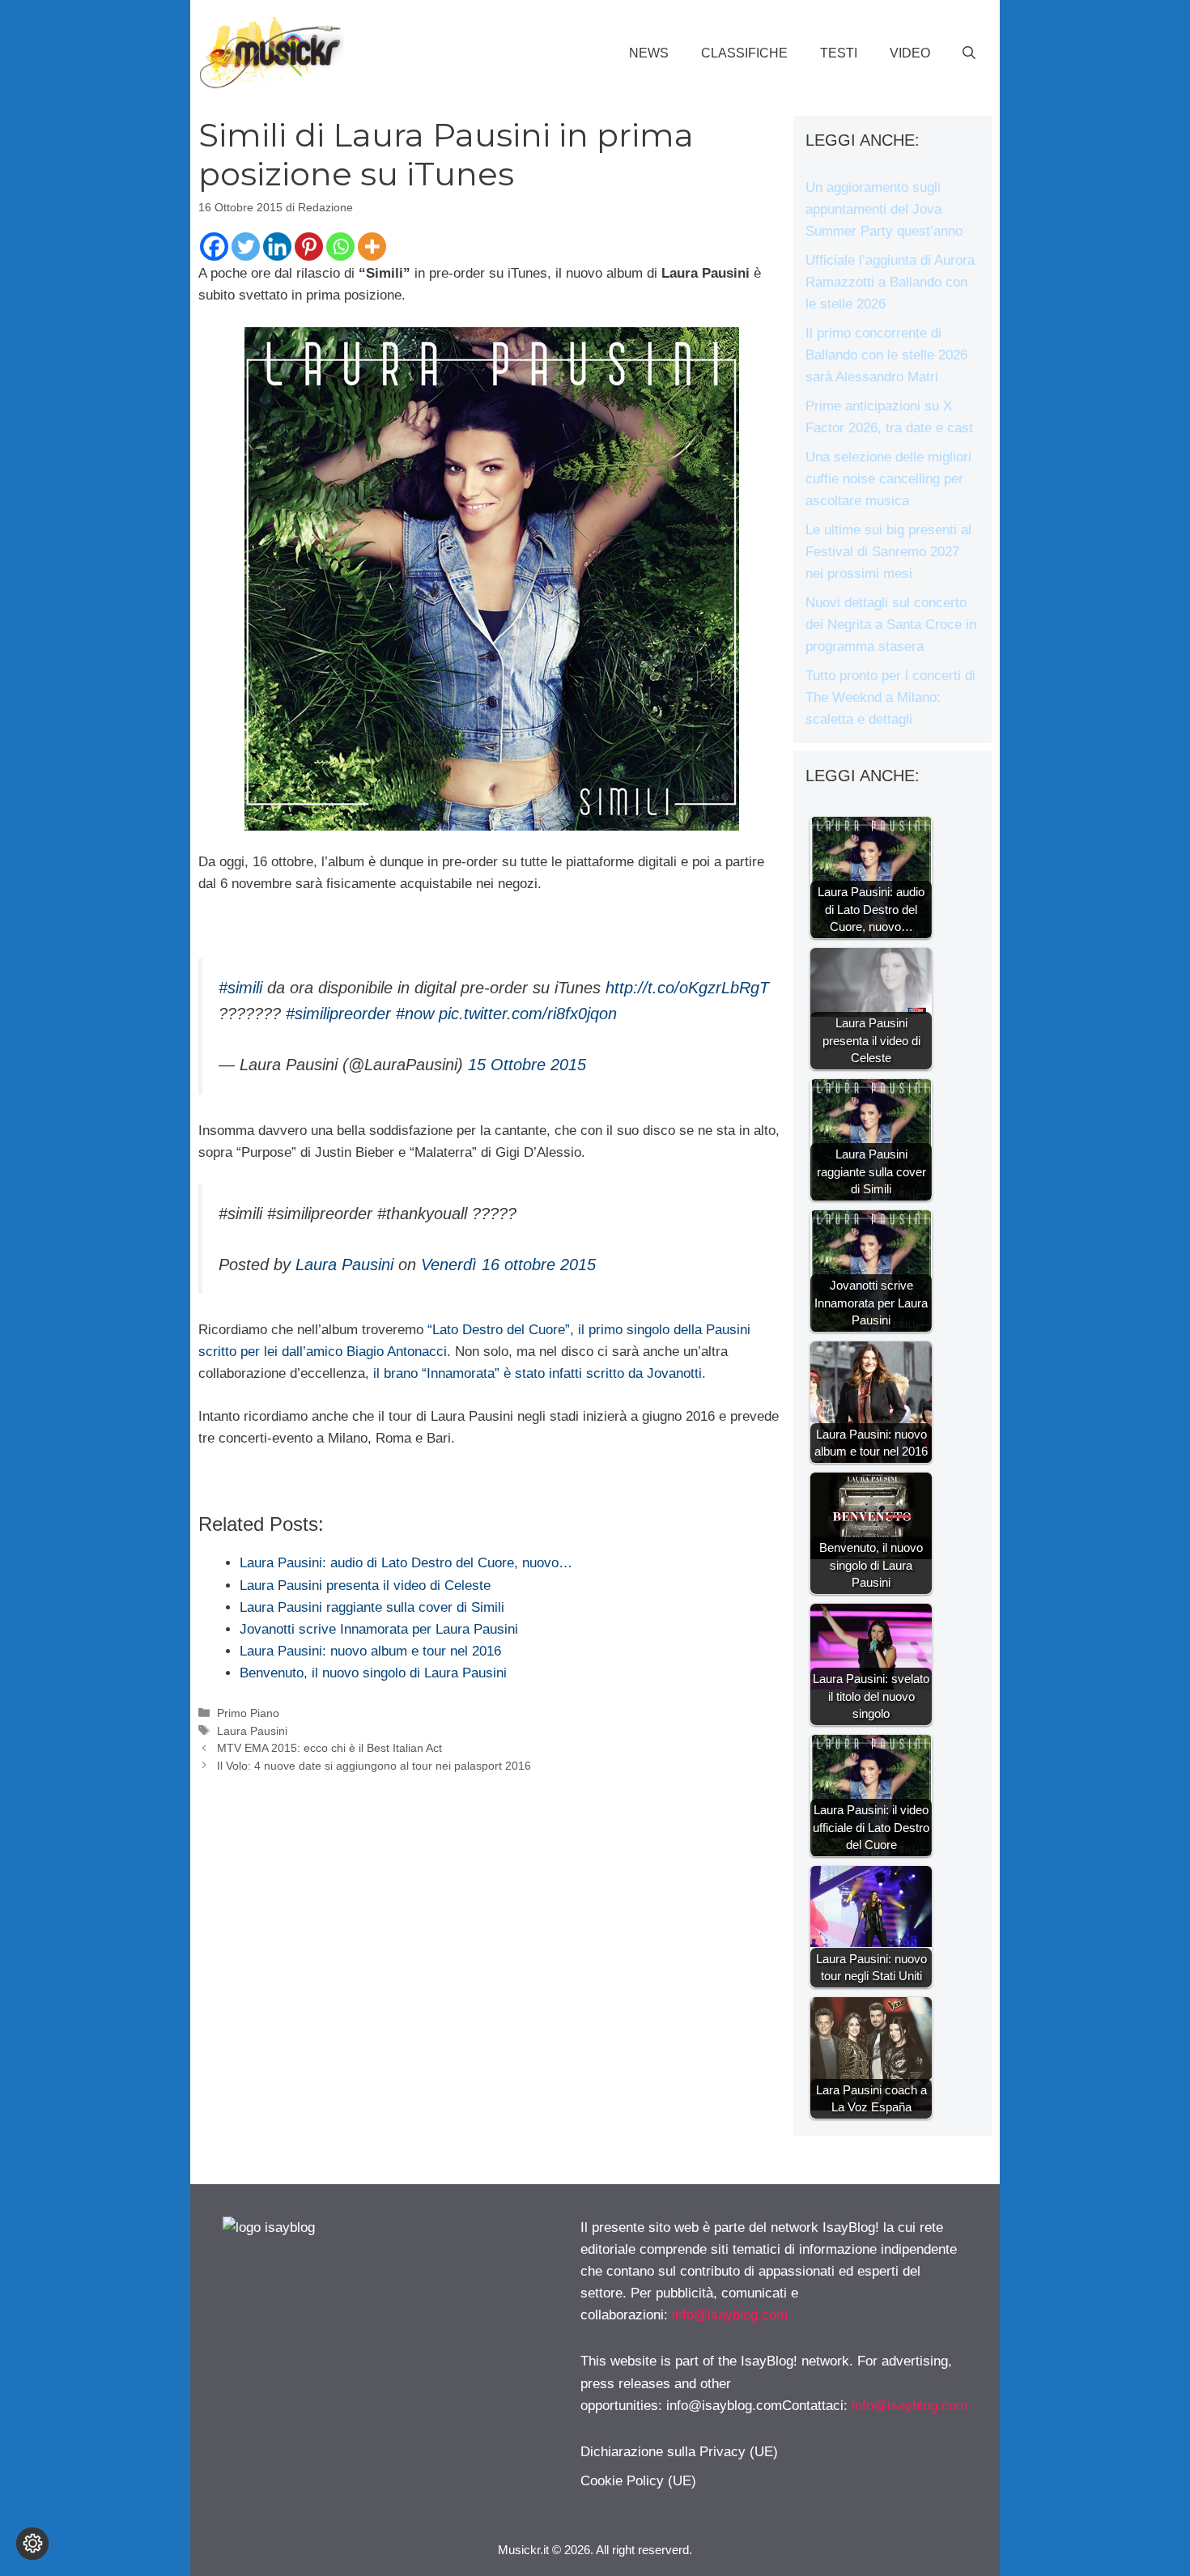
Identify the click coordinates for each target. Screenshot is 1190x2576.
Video (910, 53)
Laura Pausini (344, 1265)
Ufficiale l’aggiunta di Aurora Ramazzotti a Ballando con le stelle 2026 (890, 282)
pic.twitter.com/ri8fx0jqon (528, 1014)
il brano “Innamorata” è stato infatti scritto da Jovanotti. (540, 1373)
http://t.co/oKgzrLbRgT (687, 988)
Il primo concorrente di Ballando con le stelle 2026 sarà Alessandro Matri (886, 355)
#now (415, 1014)
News (649, 53)
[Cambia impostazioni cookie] (32, 2544)
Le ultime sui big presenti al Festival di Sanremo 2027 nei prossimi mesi (888, 552)
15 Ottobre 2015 (527, 1065)
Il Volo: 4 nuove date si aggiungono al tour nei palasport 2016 (374, 1766)
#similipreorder (338, 1014)
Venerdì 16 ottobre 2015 (508, 1265)
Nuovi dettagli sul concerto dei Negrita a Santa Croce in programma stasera (891, 625)
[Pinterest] (309, 247)
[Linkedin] (277, 247)
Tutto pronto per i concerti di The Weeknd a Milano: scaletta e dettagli (890, 697)
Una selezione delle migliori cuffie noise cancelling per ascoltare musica (888, 479)
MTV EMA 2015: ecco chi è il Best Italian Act (329, 1748)
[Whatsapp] (340, 247)
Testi (839, 53)
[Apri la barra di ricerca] (969, 53)
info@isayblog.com (730, 2315)
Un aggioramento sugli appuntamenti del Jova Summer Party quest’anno (884, 209)
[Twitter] (246, 247)
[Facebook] (214, 247)
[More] (372, 247)
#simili (240, 988)
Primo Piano (248, 1713)
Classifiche (744, 53)
